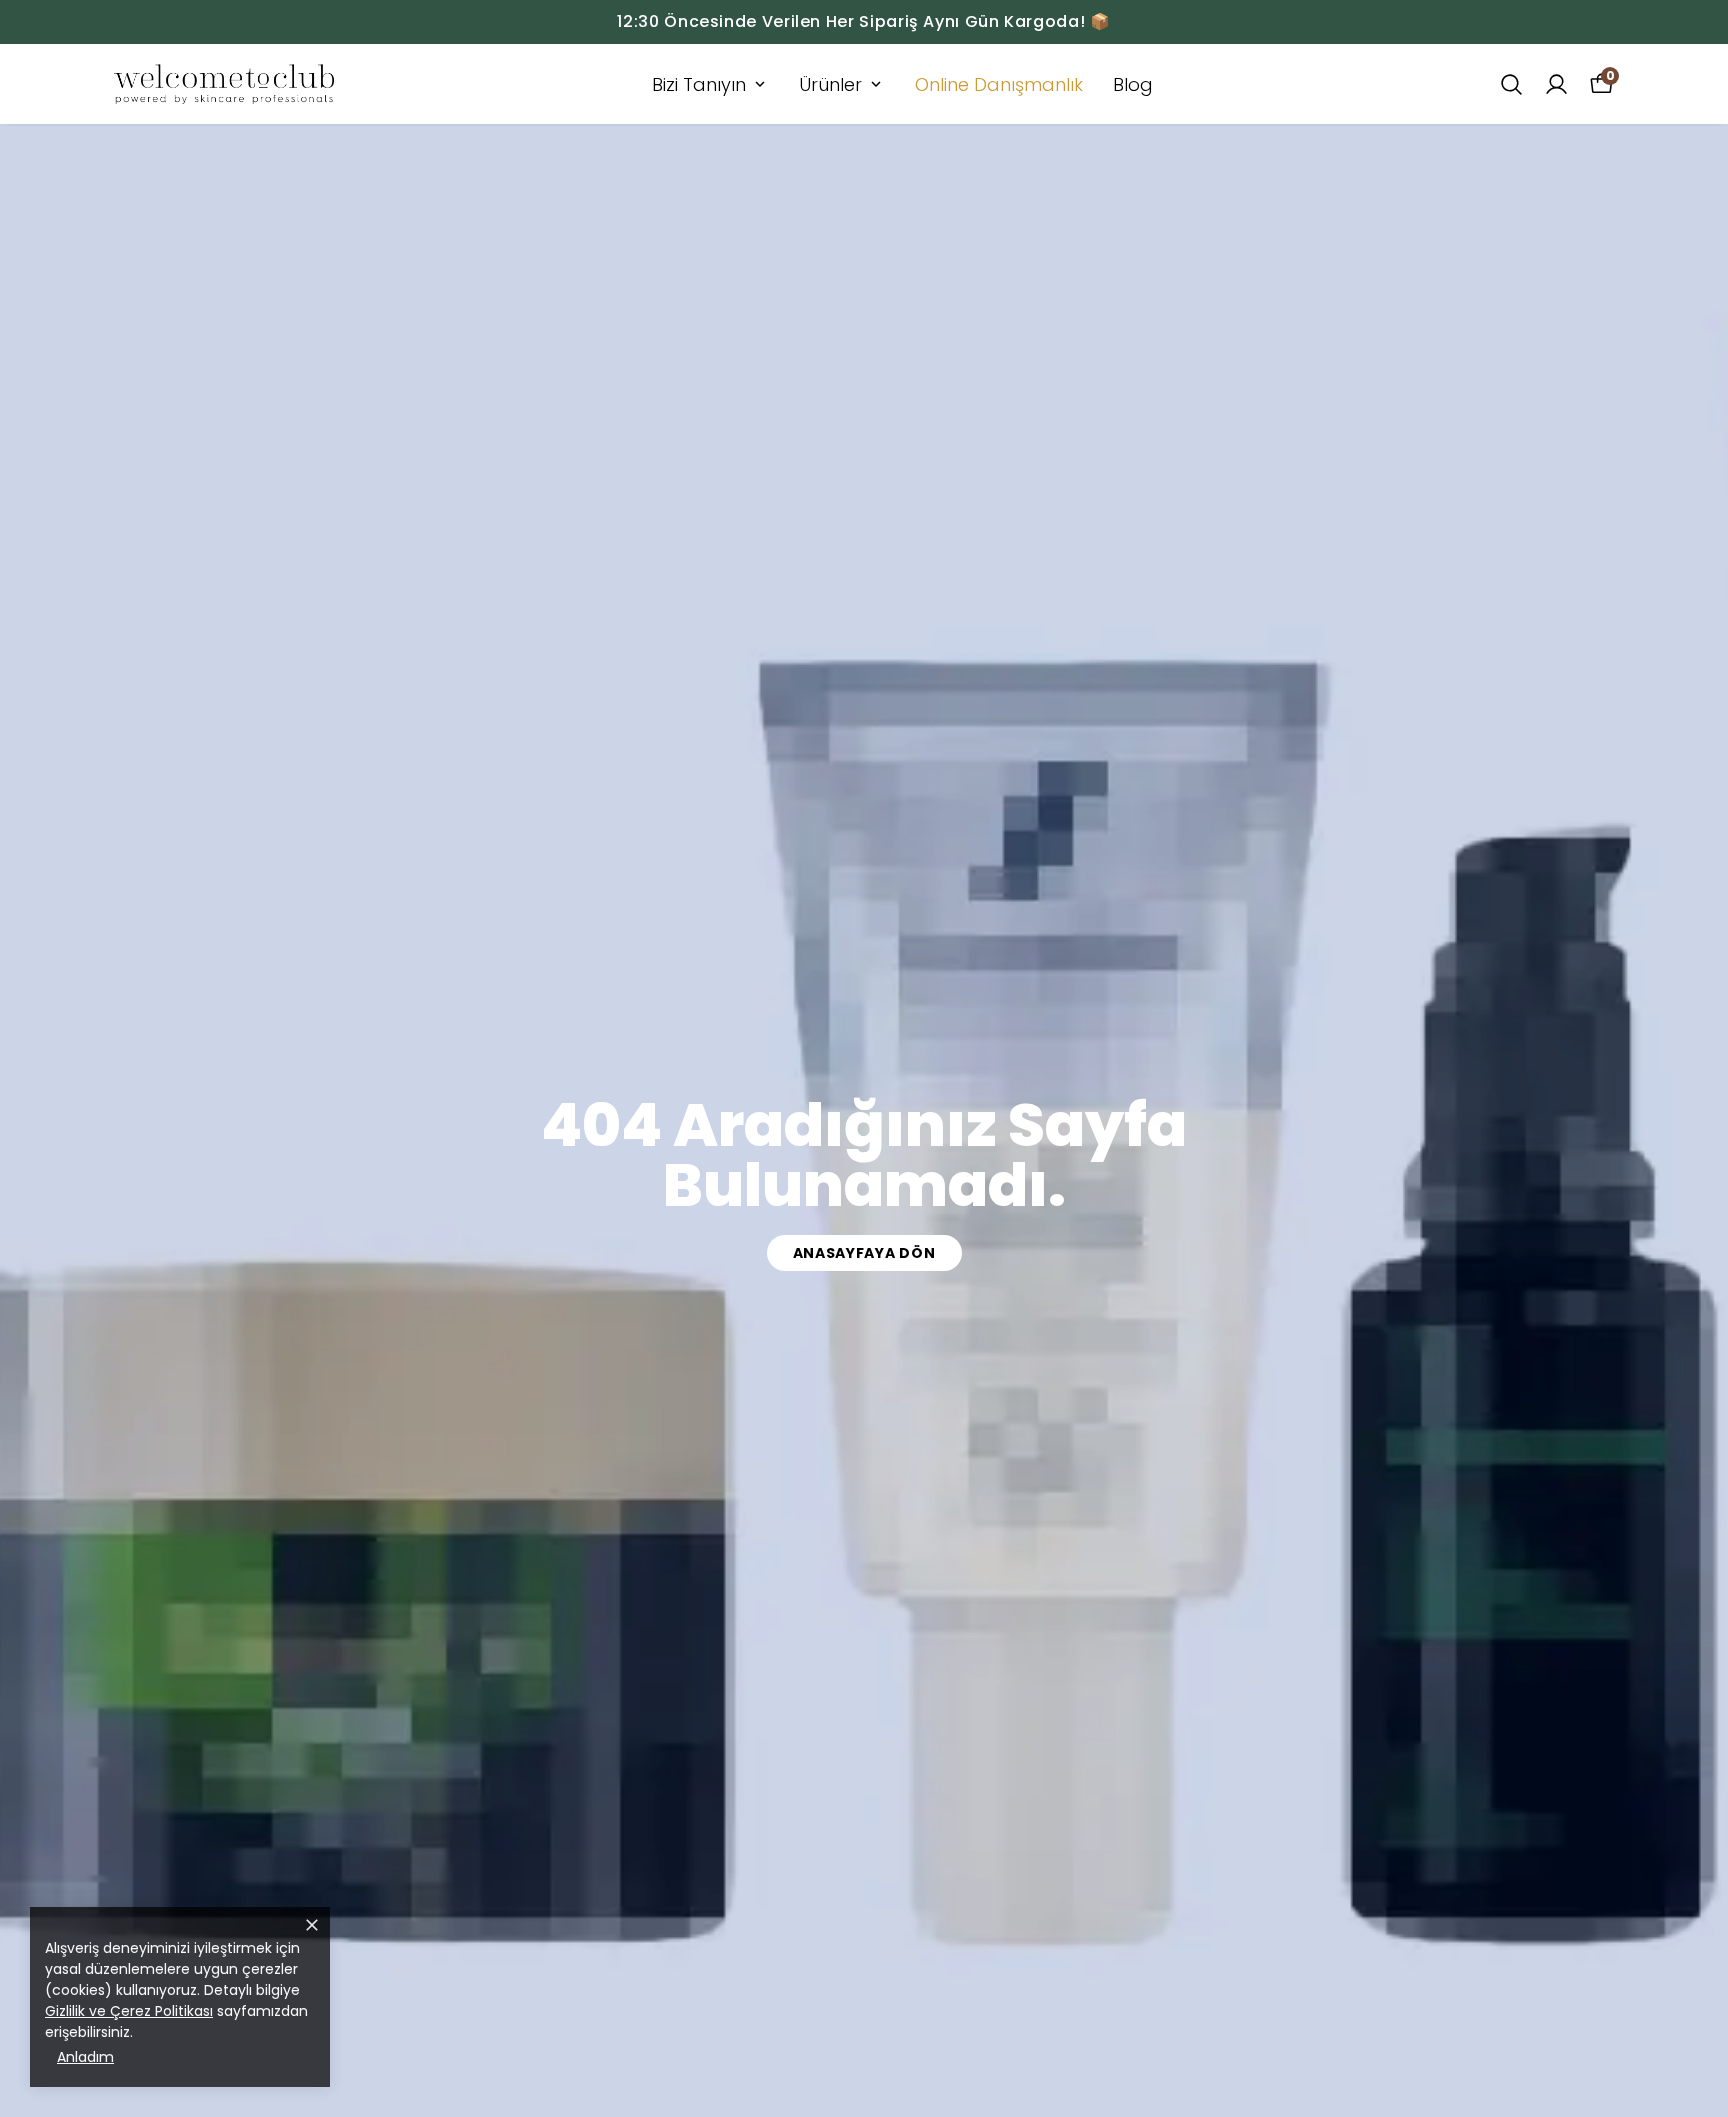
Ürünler (830, 84)
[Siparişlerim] (1556, 84)
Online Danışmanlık (999, 84)
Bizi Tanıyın (699, 84)
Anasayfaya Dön (864, 1253)
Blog (1133, 84)
